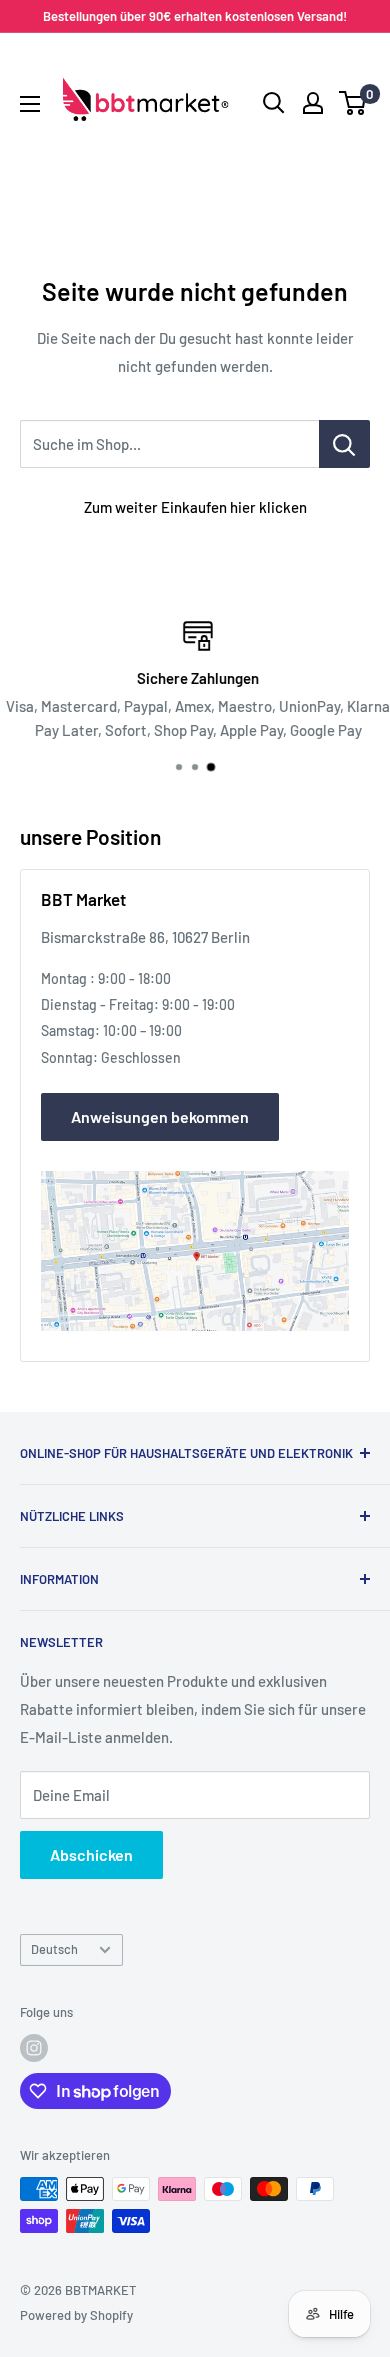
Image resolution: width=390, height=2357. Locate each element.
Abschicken (91, 1854)
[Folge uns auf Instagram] (34, 2048)
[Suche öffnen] (274, 103)
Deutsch (54, 1949)
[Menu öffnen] (30, 104)
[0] (353, 103)
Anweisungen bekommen (160, 1116)
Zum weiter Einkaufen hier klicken (195, 507)
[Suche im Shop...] (344, 444)
